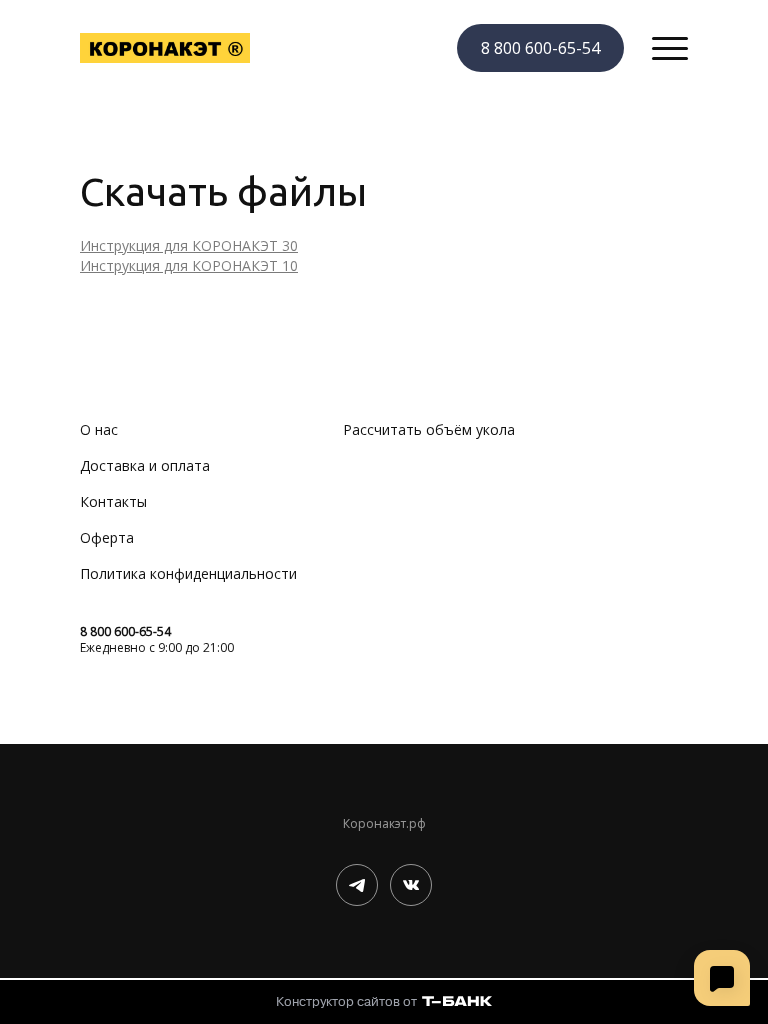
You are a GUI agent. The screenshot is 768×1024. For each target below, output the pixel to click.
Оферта (107, 537)
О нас (99, 429)
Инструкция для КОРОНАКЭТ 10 (189, 265)
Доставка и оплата (145, 465)
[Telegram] (357, 885)
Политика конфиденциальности (188, 573)
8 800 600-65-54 (540, 48)
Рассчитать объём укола (429, 429)
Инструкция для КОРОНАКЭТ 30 (189, 245)
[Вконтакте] (411, 885)
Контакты (113, 501)
